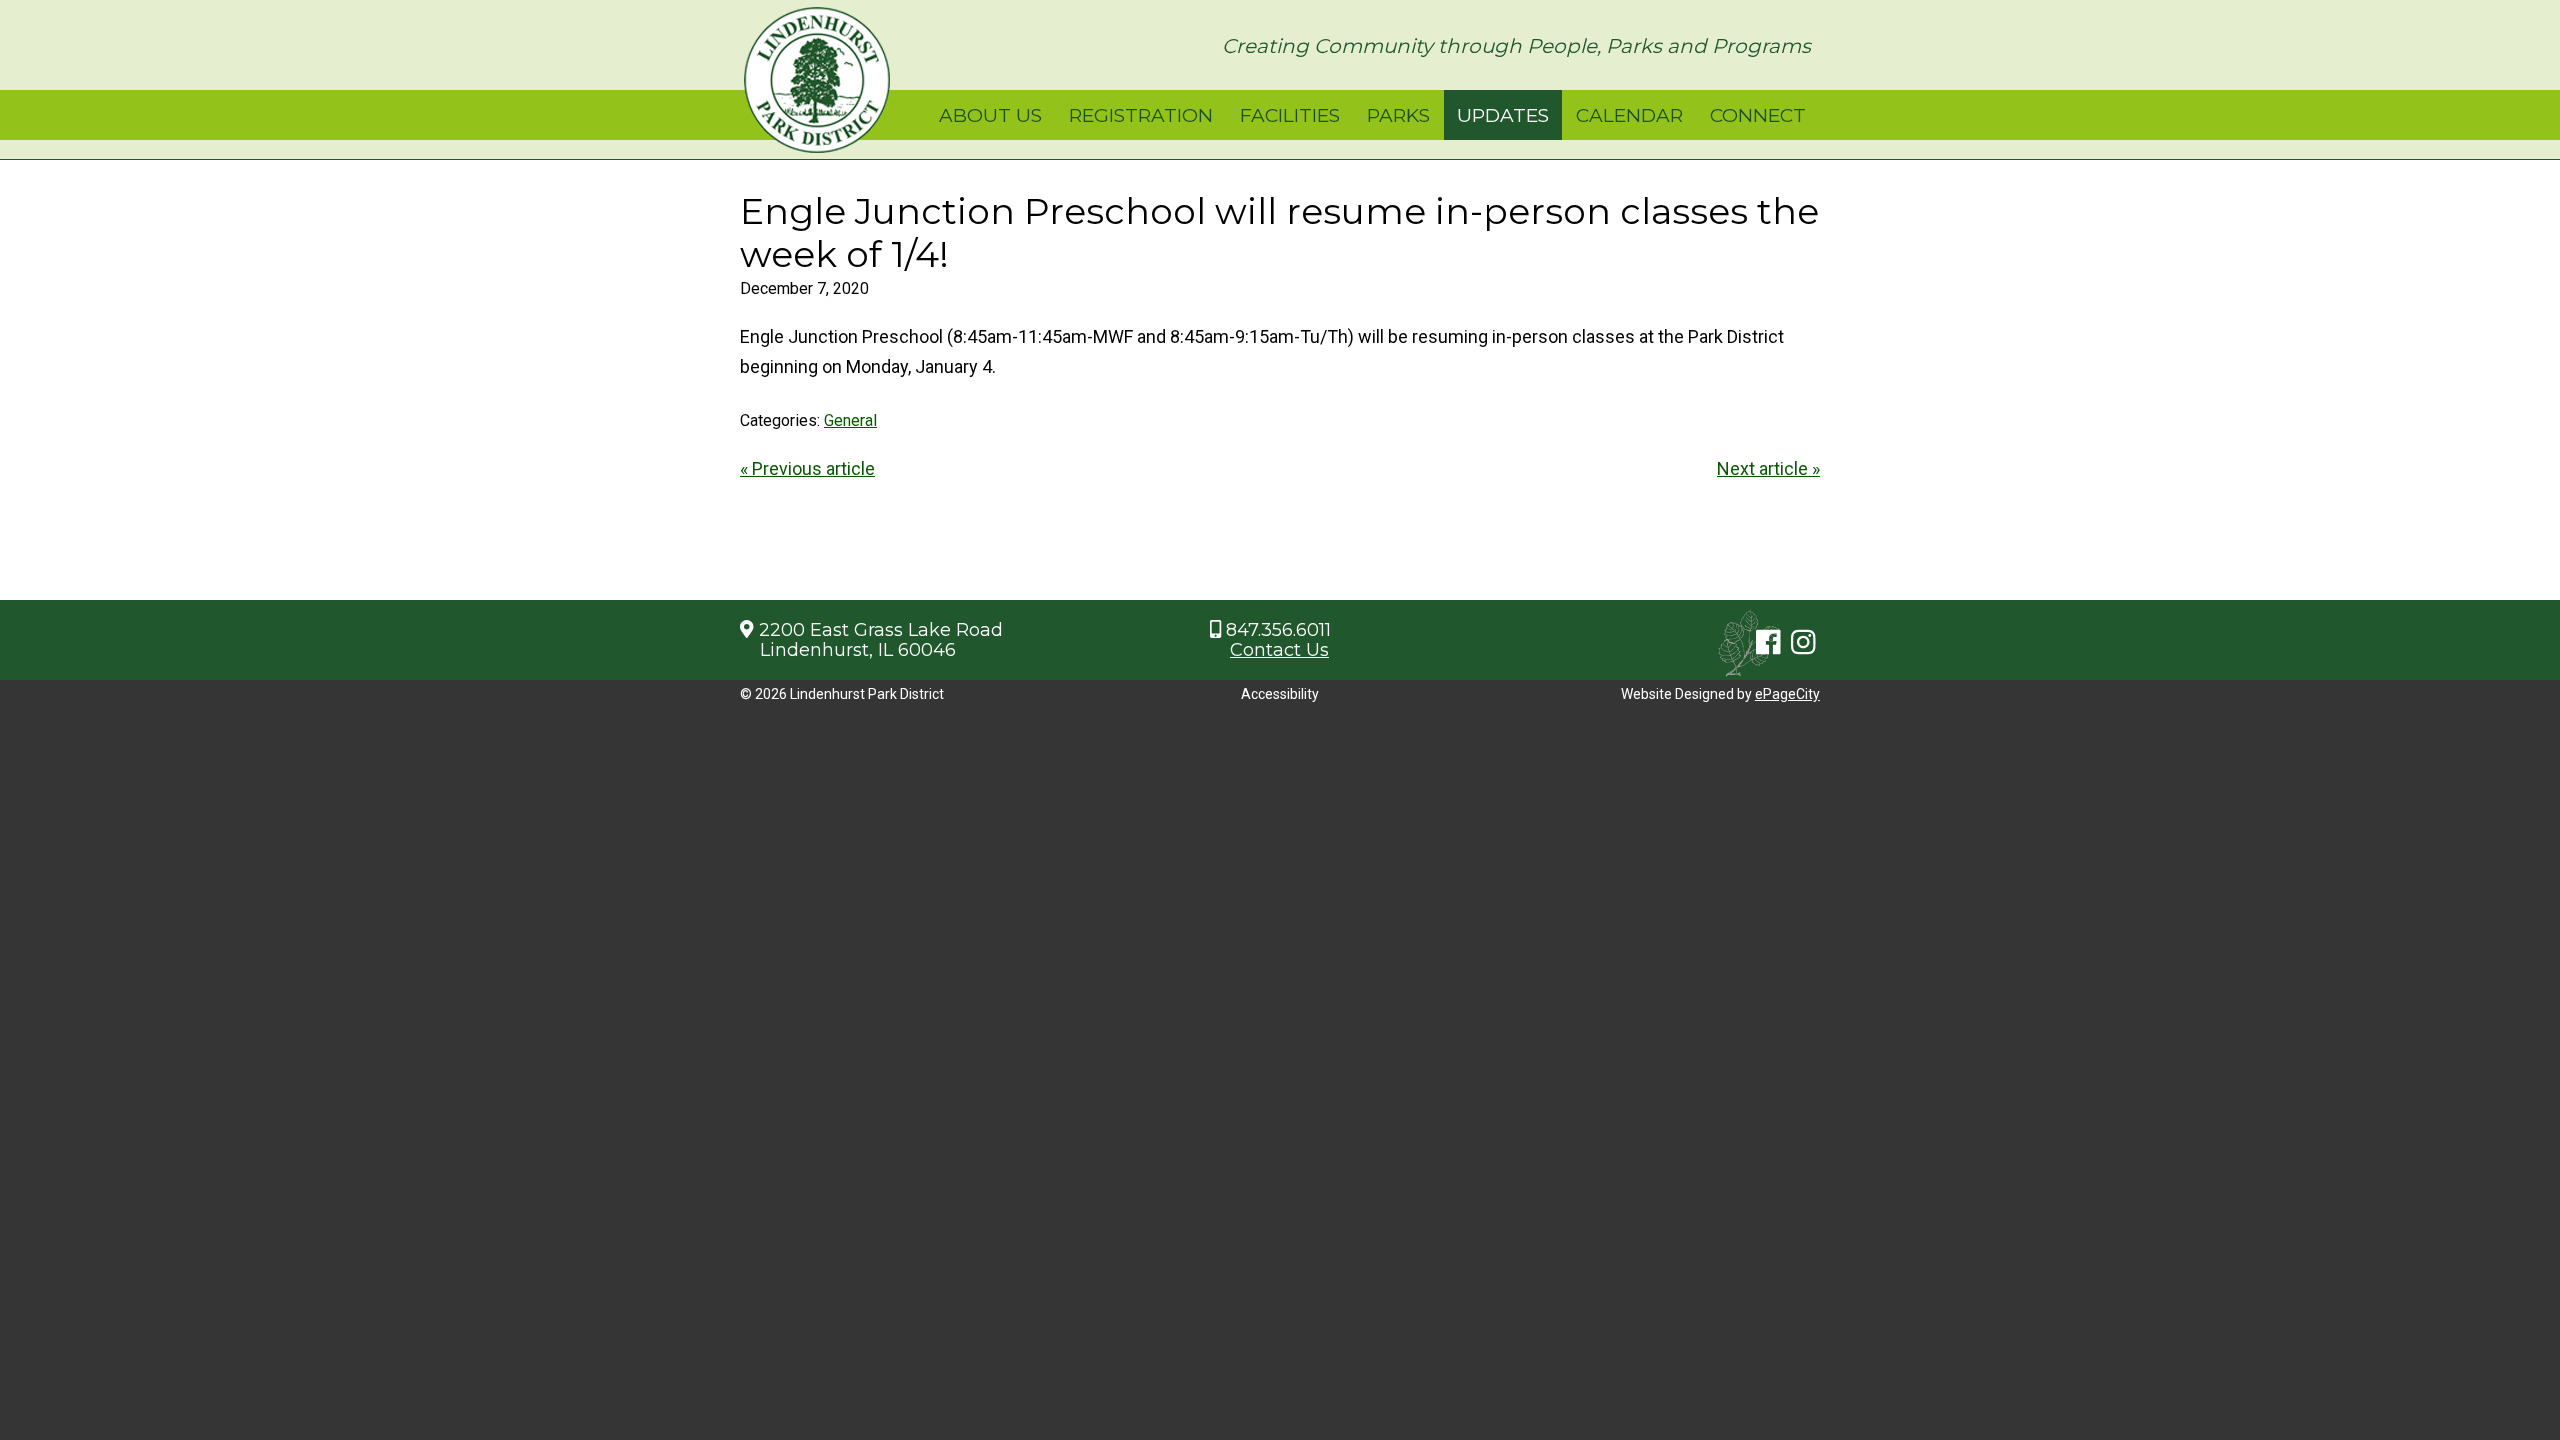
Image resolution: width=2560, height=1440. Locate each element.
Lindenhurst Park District (817, 80)
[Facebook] (1768, 643)
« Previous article (807, 468)
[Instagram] (1803, 643)
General (850, 420)
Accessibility (1280, 694)
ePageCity (1787, 694)
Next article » (1768, 468)
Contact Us (1279, 650)
